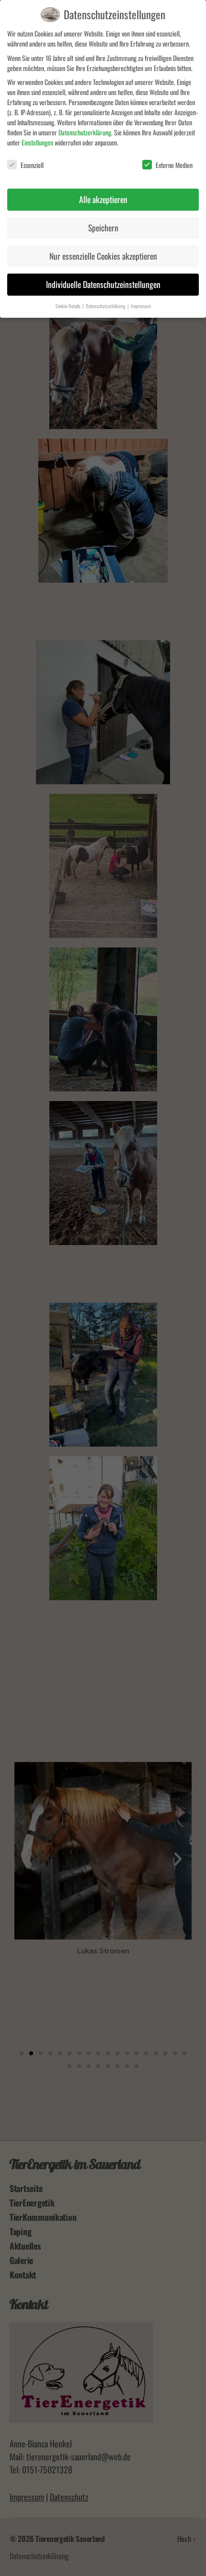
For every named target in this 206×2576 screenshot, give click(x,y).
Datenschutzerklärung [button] (106, 306)
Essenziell (32, 165)
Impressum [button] (141, 306)
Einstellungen (37, 142)
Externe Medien (174, 165)
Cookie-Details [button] (69, 306)
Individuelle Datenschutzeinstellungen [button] (103, 284)
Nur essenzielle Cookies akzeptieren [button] (103, 256)
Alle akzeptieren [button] (103, 199)
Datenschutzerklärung (85, 132)
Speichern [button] (103, 228)
